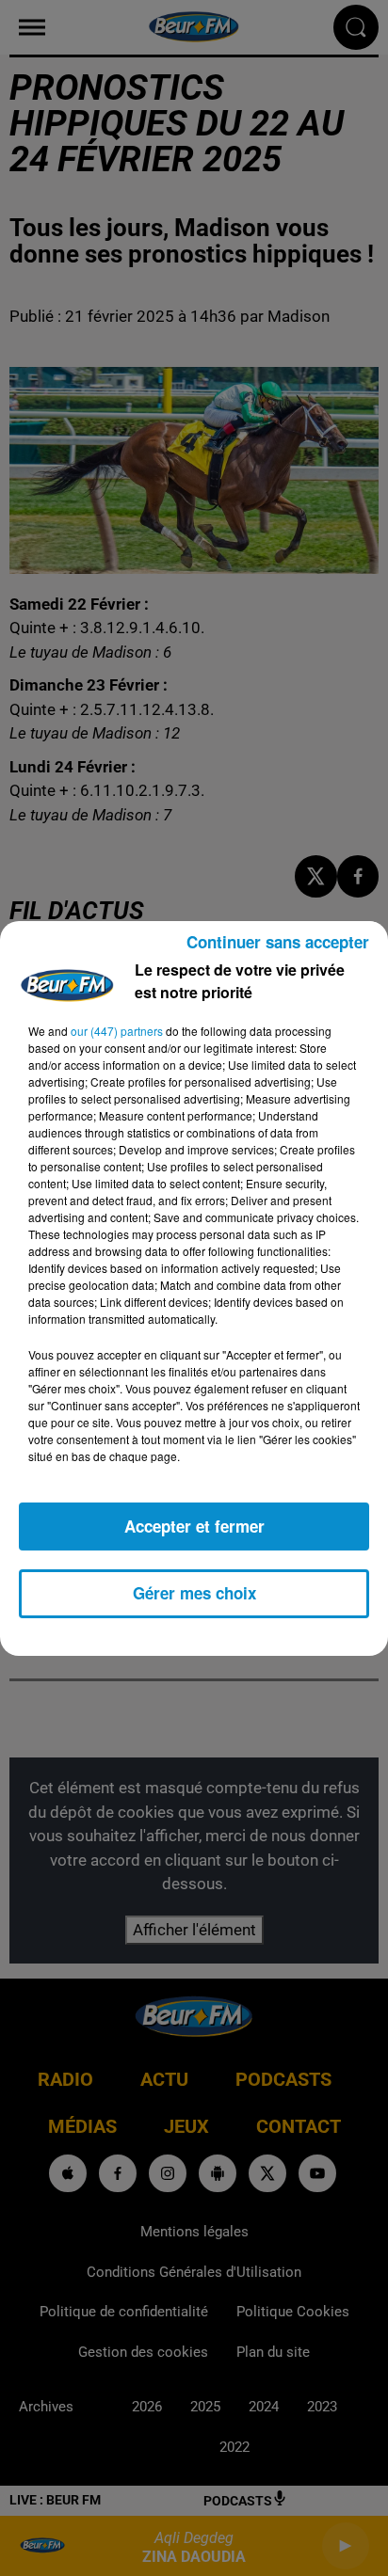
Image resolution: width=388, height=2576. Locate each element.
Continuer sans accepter (278, 942)
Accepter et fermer (194, 1526)
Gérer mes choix (194, 1593)
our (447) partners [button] (117, 1031)
